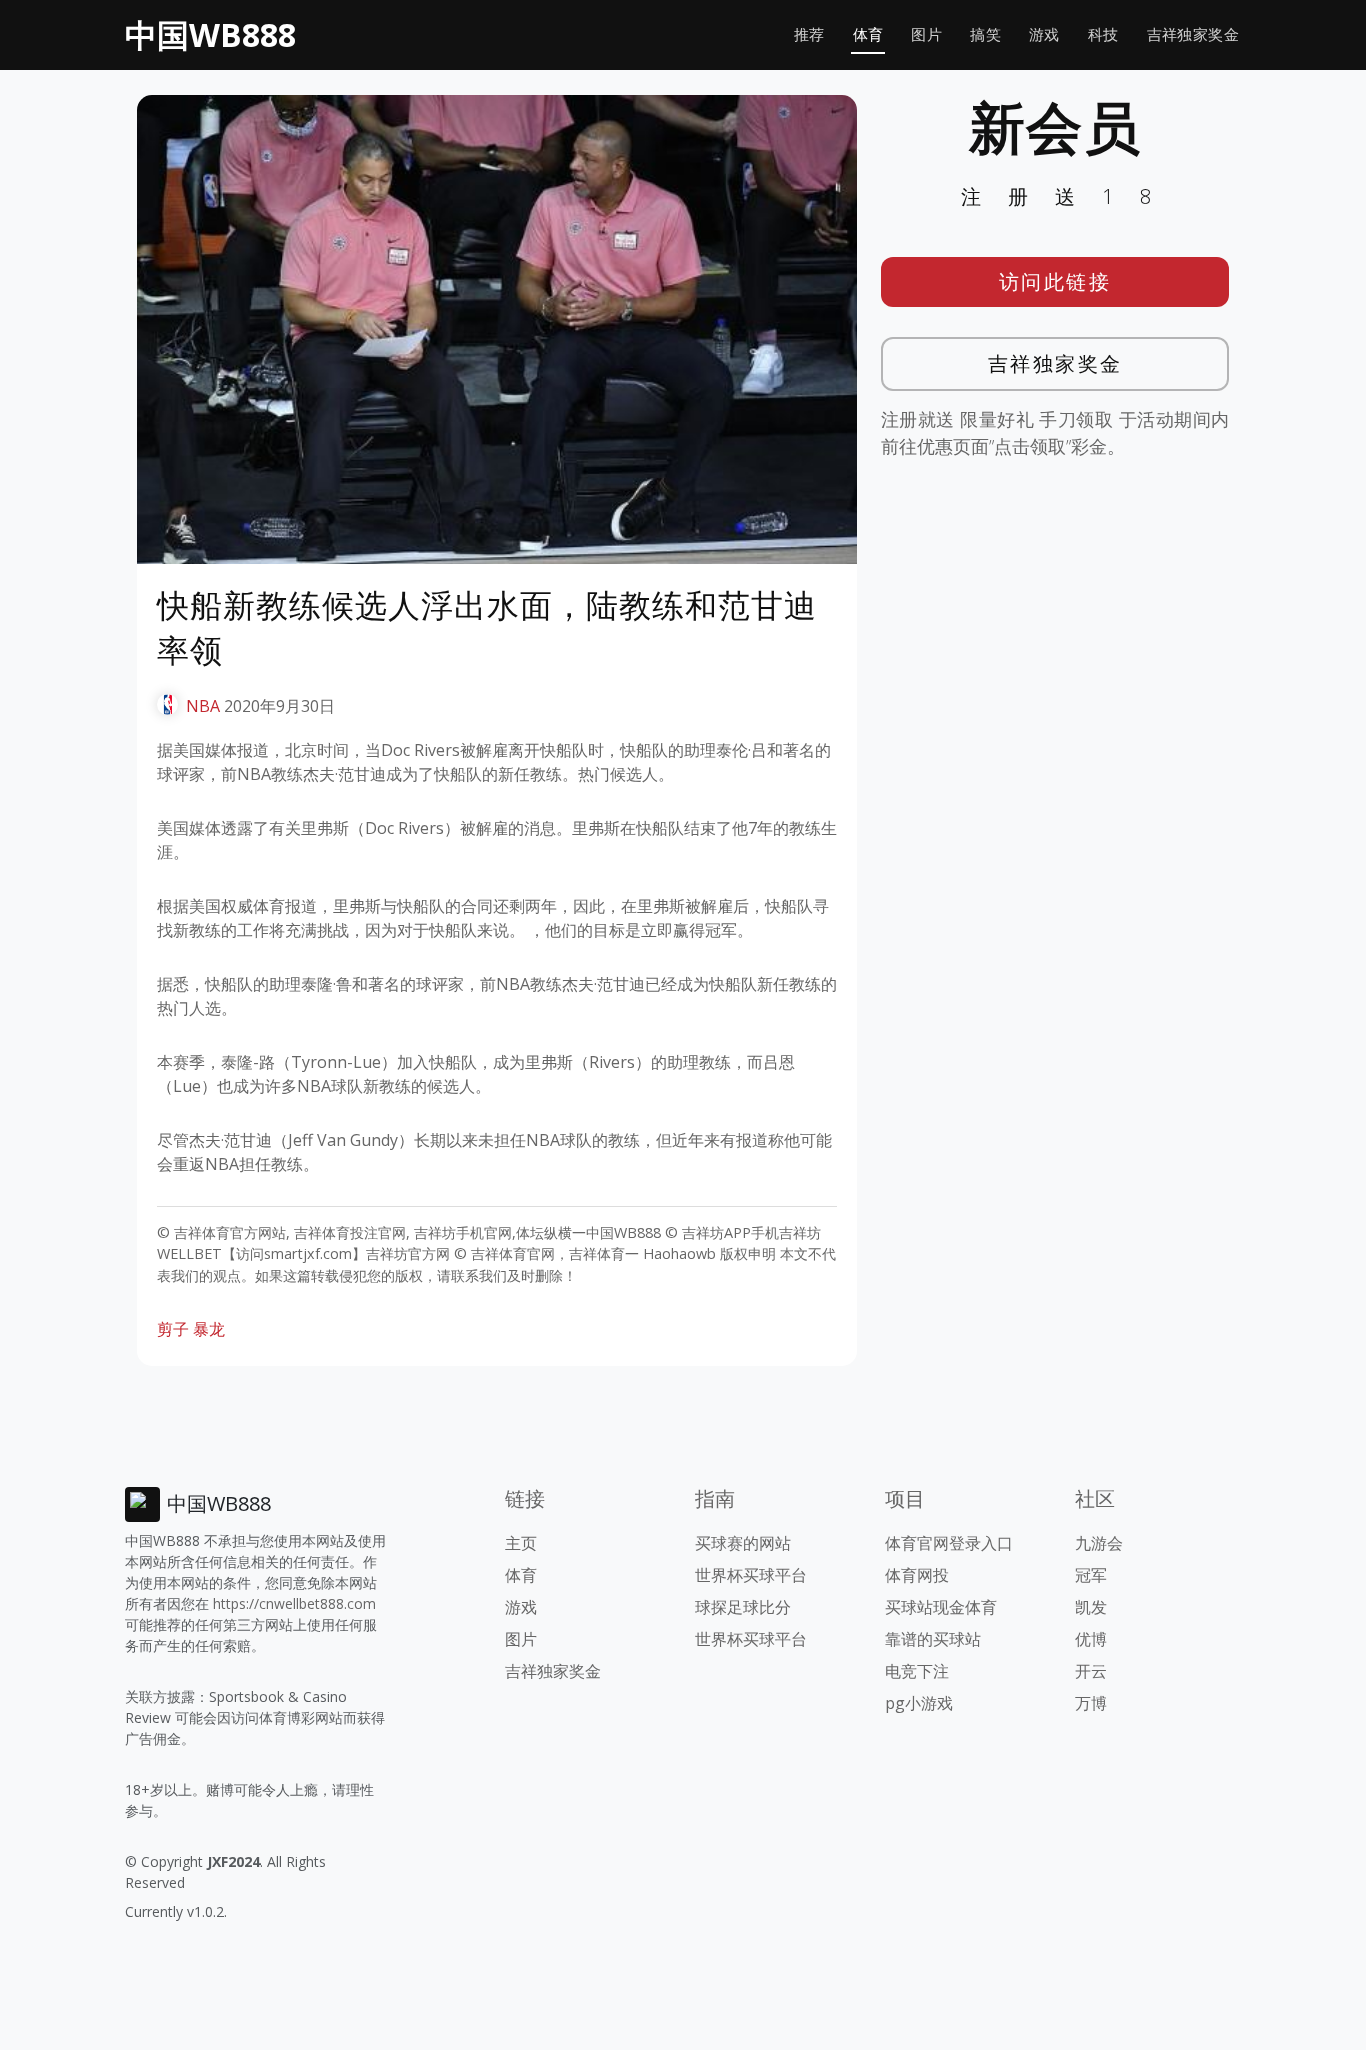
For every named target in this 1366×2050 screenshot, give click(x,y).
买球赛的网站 (743, 1543)
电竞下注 (917, 1671)
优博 (1091, 1639)
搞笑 (985, 34)
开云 (1091, 1671)
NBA (203, 706)
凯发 (1091, 1607)
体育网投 (917, 1575)
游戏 (1044, 34)
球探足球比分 (743, 1607)
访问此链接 (1055, 281)
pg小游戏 (919, 1703)
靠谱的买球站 (933, 1639)
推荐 (809, 34)
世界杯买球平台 (751, 1575)
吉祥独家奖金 (1193, 34)
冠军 (1091, 1575)
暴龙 (209, 1329)
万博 (1091, 1703)
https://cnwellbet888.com (294, 1603)
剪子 (173, 1329)
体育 (868, 34)
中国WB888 (210, 34)
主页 (521, 1543)
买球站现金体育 (941, 1607)
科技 (1103, 34)
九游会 (1099, 1543)
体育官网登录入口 (949, 1543)
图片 (926, 34)
